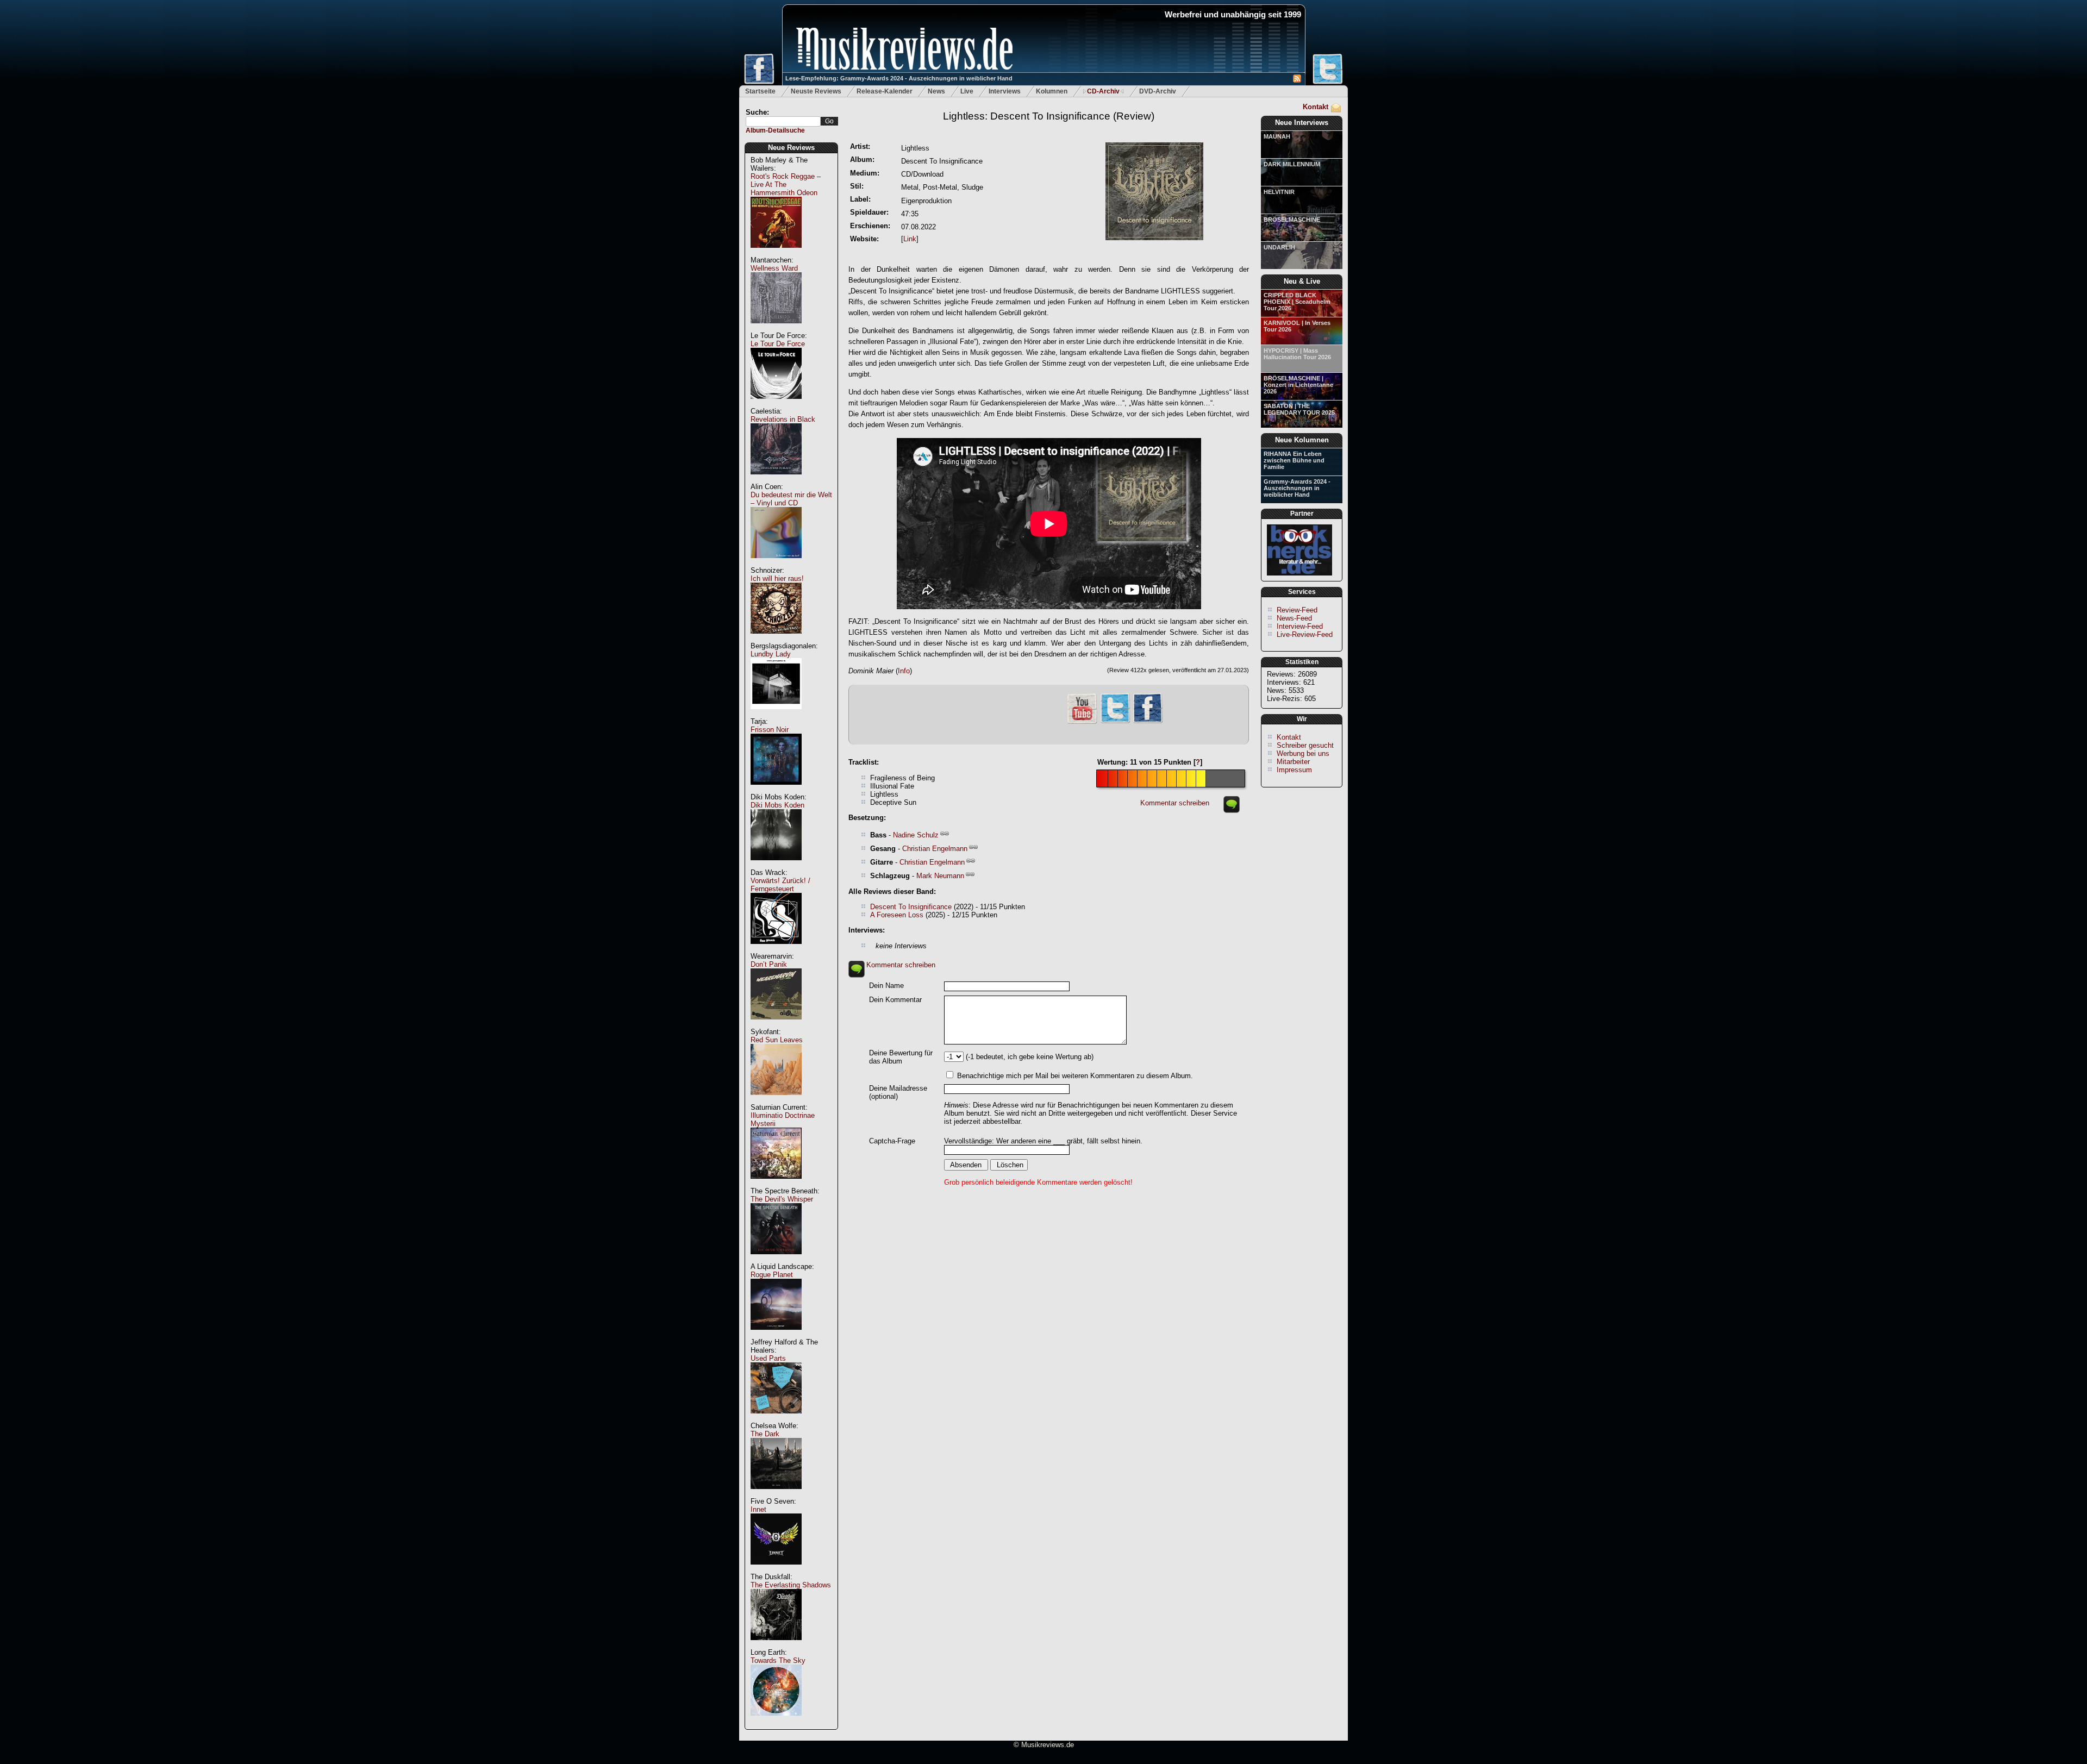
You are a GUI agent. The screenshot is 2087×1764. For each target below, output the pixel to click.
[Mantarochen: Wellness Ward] (776, 329)
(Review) (1049, 116)
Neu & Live (1302, 281)
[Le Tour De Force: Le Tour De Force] (776, 405)
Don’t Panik (769, 964)
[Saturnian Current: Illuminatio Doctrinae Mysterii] (776, 1184)
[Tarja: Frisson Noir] (776, 790)
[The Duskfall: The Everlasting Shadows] (776, 1646)
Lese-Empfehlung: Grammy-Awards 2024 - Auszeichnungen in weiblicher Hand (899, 78)
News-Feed (1294, 618)
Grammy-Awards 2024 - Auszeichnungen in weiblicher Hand (1297, 488)
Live (967, 91)
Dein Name (886, 986)
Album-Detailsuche (775, 130)
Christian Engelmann (935, 849)
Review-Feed (1297, 610)
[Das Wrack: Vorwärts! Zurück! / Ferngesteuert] (776, 950)
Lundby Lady (771, 654)
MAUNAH (1277, 136)
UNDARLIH (1279, 247)
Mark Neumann (940, 876)
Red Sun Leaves (777, 1040)
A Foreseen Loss (897, 915)
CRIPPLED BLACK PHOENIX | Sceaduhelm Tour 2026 (1297, 302)
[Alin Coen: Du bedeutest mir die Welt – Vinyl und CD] (776, 564)
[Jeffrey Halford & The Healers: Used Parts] (776, 1419)
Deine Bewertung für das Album (901, 1057)
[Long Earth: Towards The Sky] (776, 1721)
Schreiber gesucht (1305, 745)
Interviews (1005, 91)
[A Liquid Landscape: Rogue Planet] (776, 1335)
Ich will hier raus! (777, 578)
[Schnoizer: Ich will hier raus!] (776, 639)
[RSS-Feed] (1297, 80)
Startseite (760, 91)
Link (910, 239)
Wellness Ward (774, 268)
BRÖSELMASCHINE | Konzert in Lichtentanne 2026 (1298, 385)
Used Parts (768, 1358)
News (936, 91)
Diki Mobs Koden (777, 805)
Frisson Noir (770, 730)
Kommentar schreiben (1175, 803)
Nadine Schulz (916, 835)
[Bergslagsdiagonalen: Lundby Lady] (776, 715)
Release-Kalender (885, 91)
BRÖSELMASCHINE (1292, 220)
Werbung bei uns (1303, 753)
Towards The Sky (778, 1660)
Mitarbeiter (1293, 762)
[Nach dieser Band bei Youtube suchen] (1082, 723)
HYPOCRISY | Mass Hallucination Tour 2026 (1297, 354)
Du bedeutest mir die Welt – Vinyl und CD (791, 499)
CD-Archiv (1103, 91)
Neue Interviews (1302, 123)
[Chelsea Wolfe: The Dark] (776, 1495)
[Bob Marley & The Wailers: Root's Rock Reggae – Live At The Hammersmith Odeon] (776, 254)
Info (904, 671)
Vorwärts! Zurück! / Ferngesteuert (780, 885)
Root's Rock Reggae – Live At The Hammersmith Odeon (786, 184)
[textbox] (783, 121)
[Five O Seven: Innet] (776, 1570)
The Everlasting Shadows (791, 1585)
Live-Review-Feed (1305, 634)
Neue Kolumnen (1302, 440)
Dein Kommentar (895, 1000)
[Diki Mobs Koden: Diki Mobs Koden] (776, 866)
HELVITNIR (1279, 192)
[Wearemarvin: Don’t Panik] (776, 1025)
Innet (758, 1509)
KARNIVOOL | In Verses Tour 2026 (1297, 326)
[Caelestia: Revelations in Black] (776, 480)
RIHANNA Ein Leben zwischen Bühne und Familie (1294, 460)
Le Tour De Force (778, 344)
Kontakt (1316, 107)
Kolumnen (1052, 91)
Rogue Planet (772, 1275)
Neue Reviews (791, 148)
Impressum (1294, 770)
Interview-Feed (1300, 626)
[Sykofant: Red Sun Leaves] (776, 1101)
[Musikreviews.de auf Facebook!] (1148, 722)
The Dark (765, 1434)
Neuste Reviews (816, 91)
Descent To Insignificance (911, 907)
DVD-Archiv (1158, 91)
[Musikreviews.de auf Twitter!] (1115, 722)
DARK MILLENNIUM (1292, 164)
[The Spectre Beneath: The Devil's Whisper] (776, 1260)
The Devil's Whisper (782, 1199)
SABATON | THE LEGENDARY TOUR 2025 (1299, 409)
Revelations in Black (783, 419)
